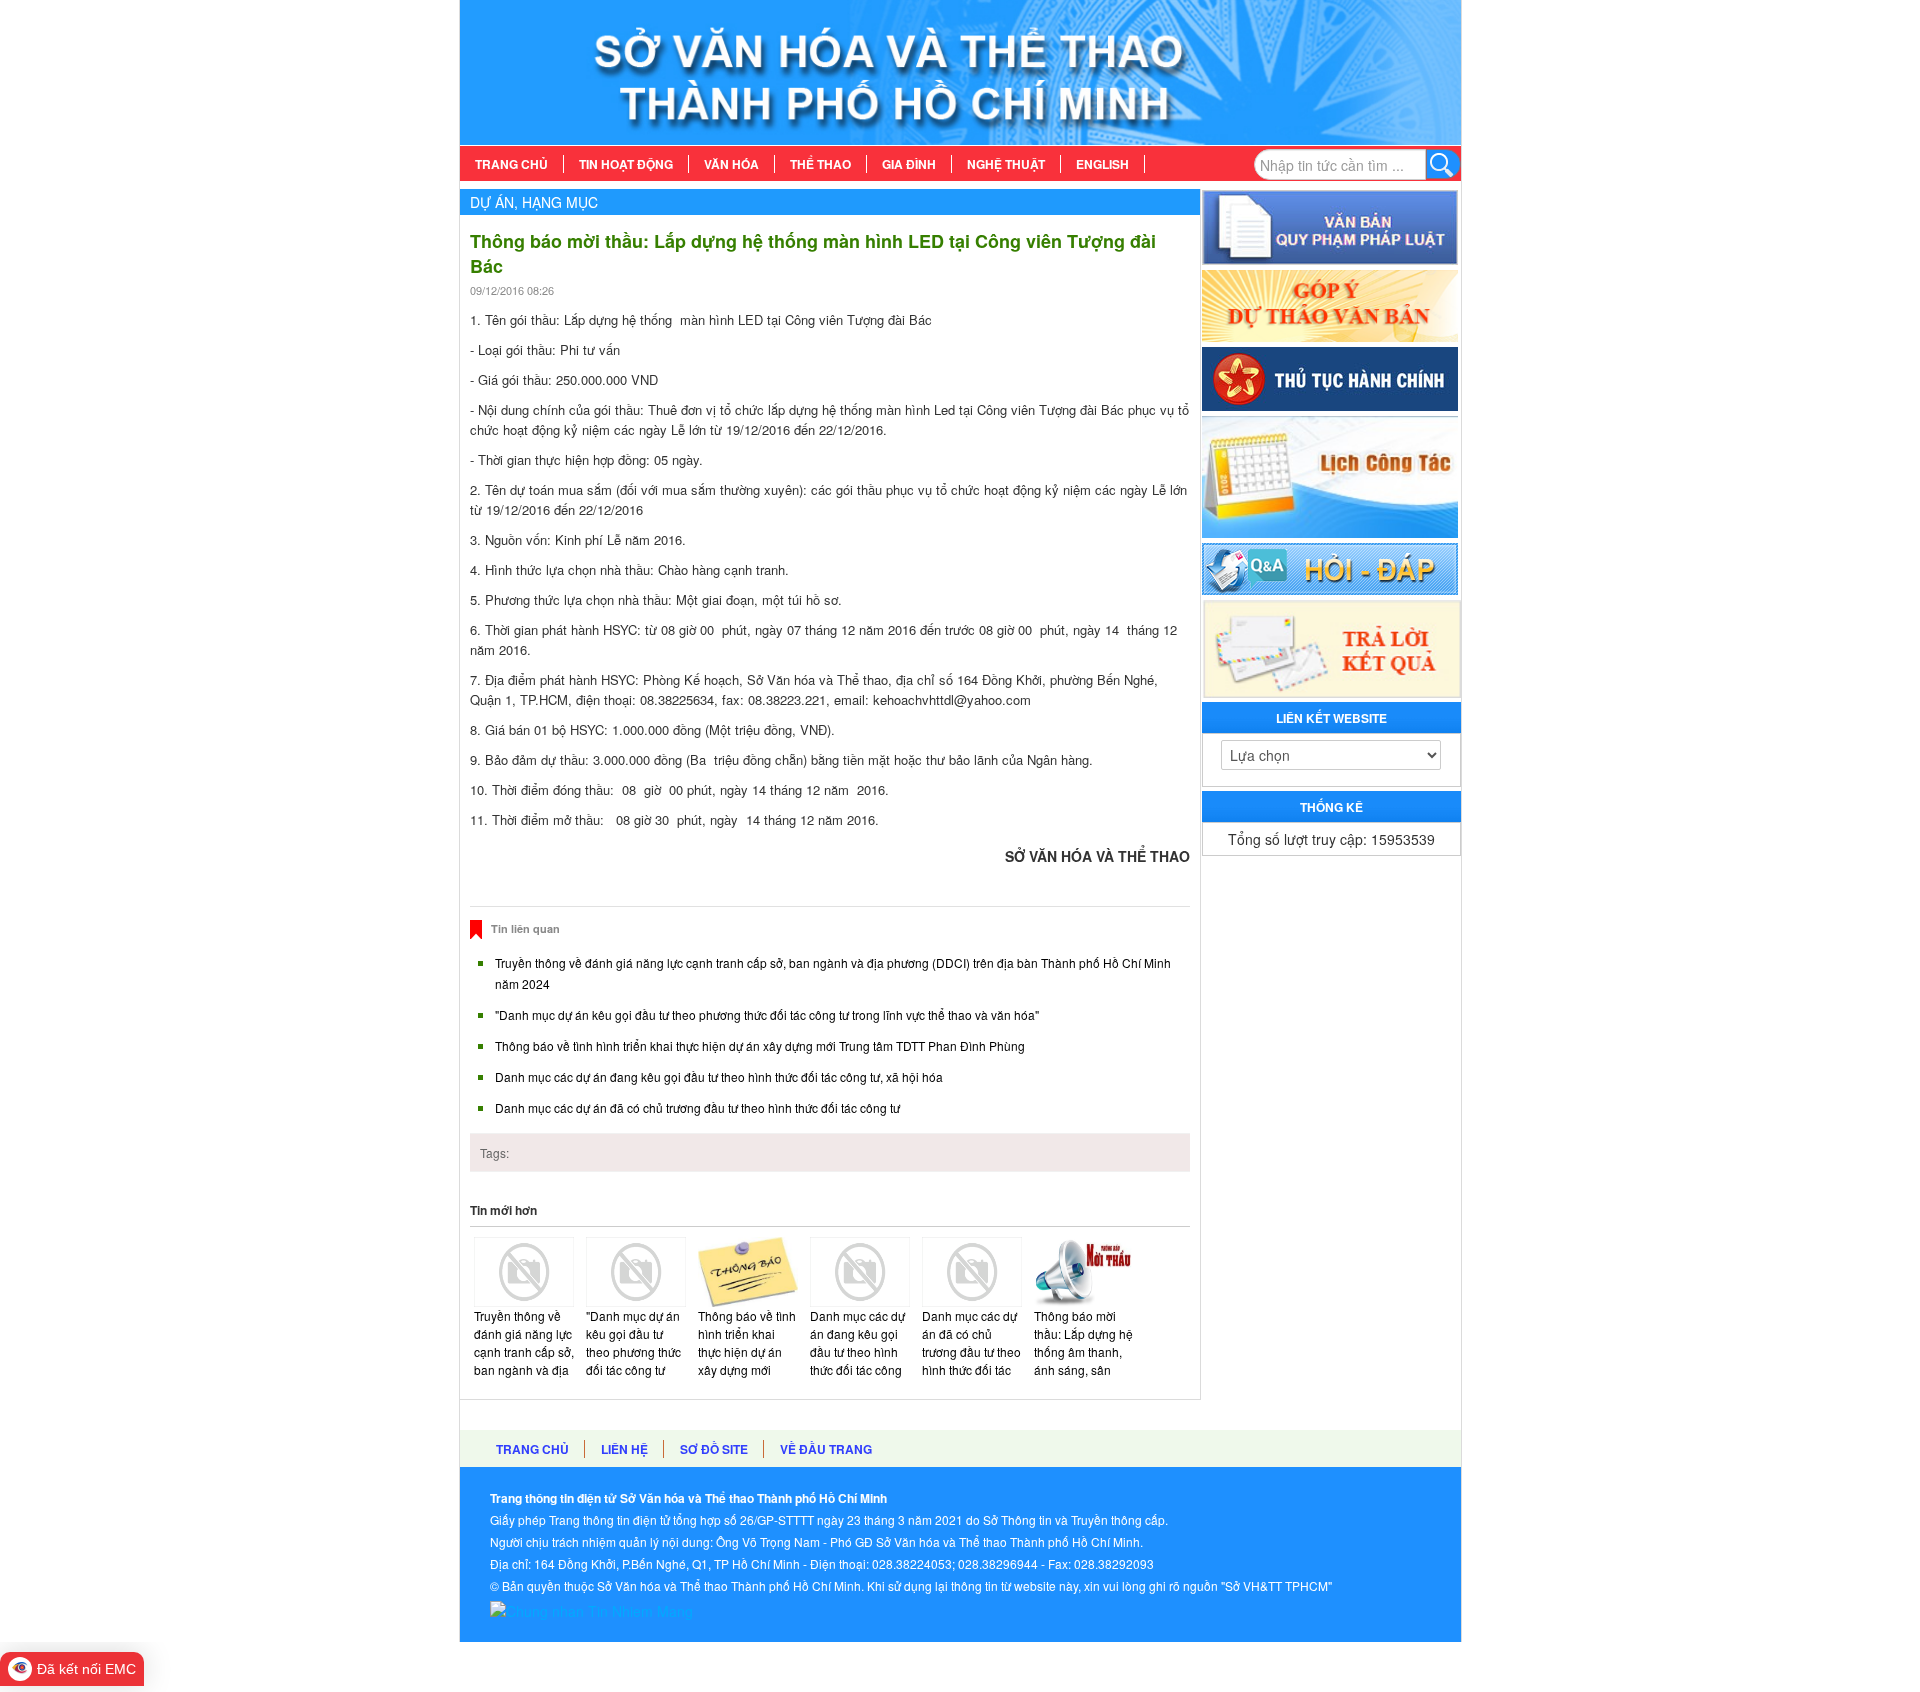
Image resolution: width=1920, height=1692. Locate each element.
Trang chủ (532, 1449)
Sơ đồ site (714, 1449)
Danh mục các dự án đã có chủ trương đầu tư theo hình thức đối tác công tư (697, 1107)
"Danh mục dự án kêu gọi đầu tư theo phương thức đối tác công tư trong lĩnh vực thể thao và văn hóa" (767, 1014)
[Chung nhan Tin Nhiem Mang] (591, 1608)
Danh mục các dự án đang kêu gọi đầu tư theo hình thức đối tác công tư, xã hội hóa (719, 1076)
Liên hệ (624, 1449)
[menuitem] (512, 164)
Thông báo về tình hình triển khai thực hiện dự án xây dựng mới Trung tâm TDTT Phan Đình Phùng (760, 1045)
